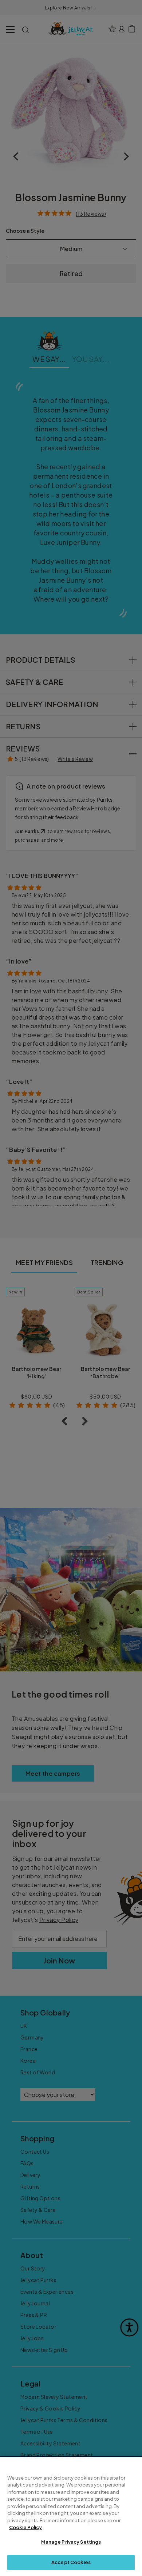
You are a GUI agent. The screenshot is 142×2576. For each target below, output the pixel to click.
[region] (71, 2517)
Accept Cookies (71, 2562)
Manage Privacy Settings (71, 2542)
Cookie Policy (25, 2527)
